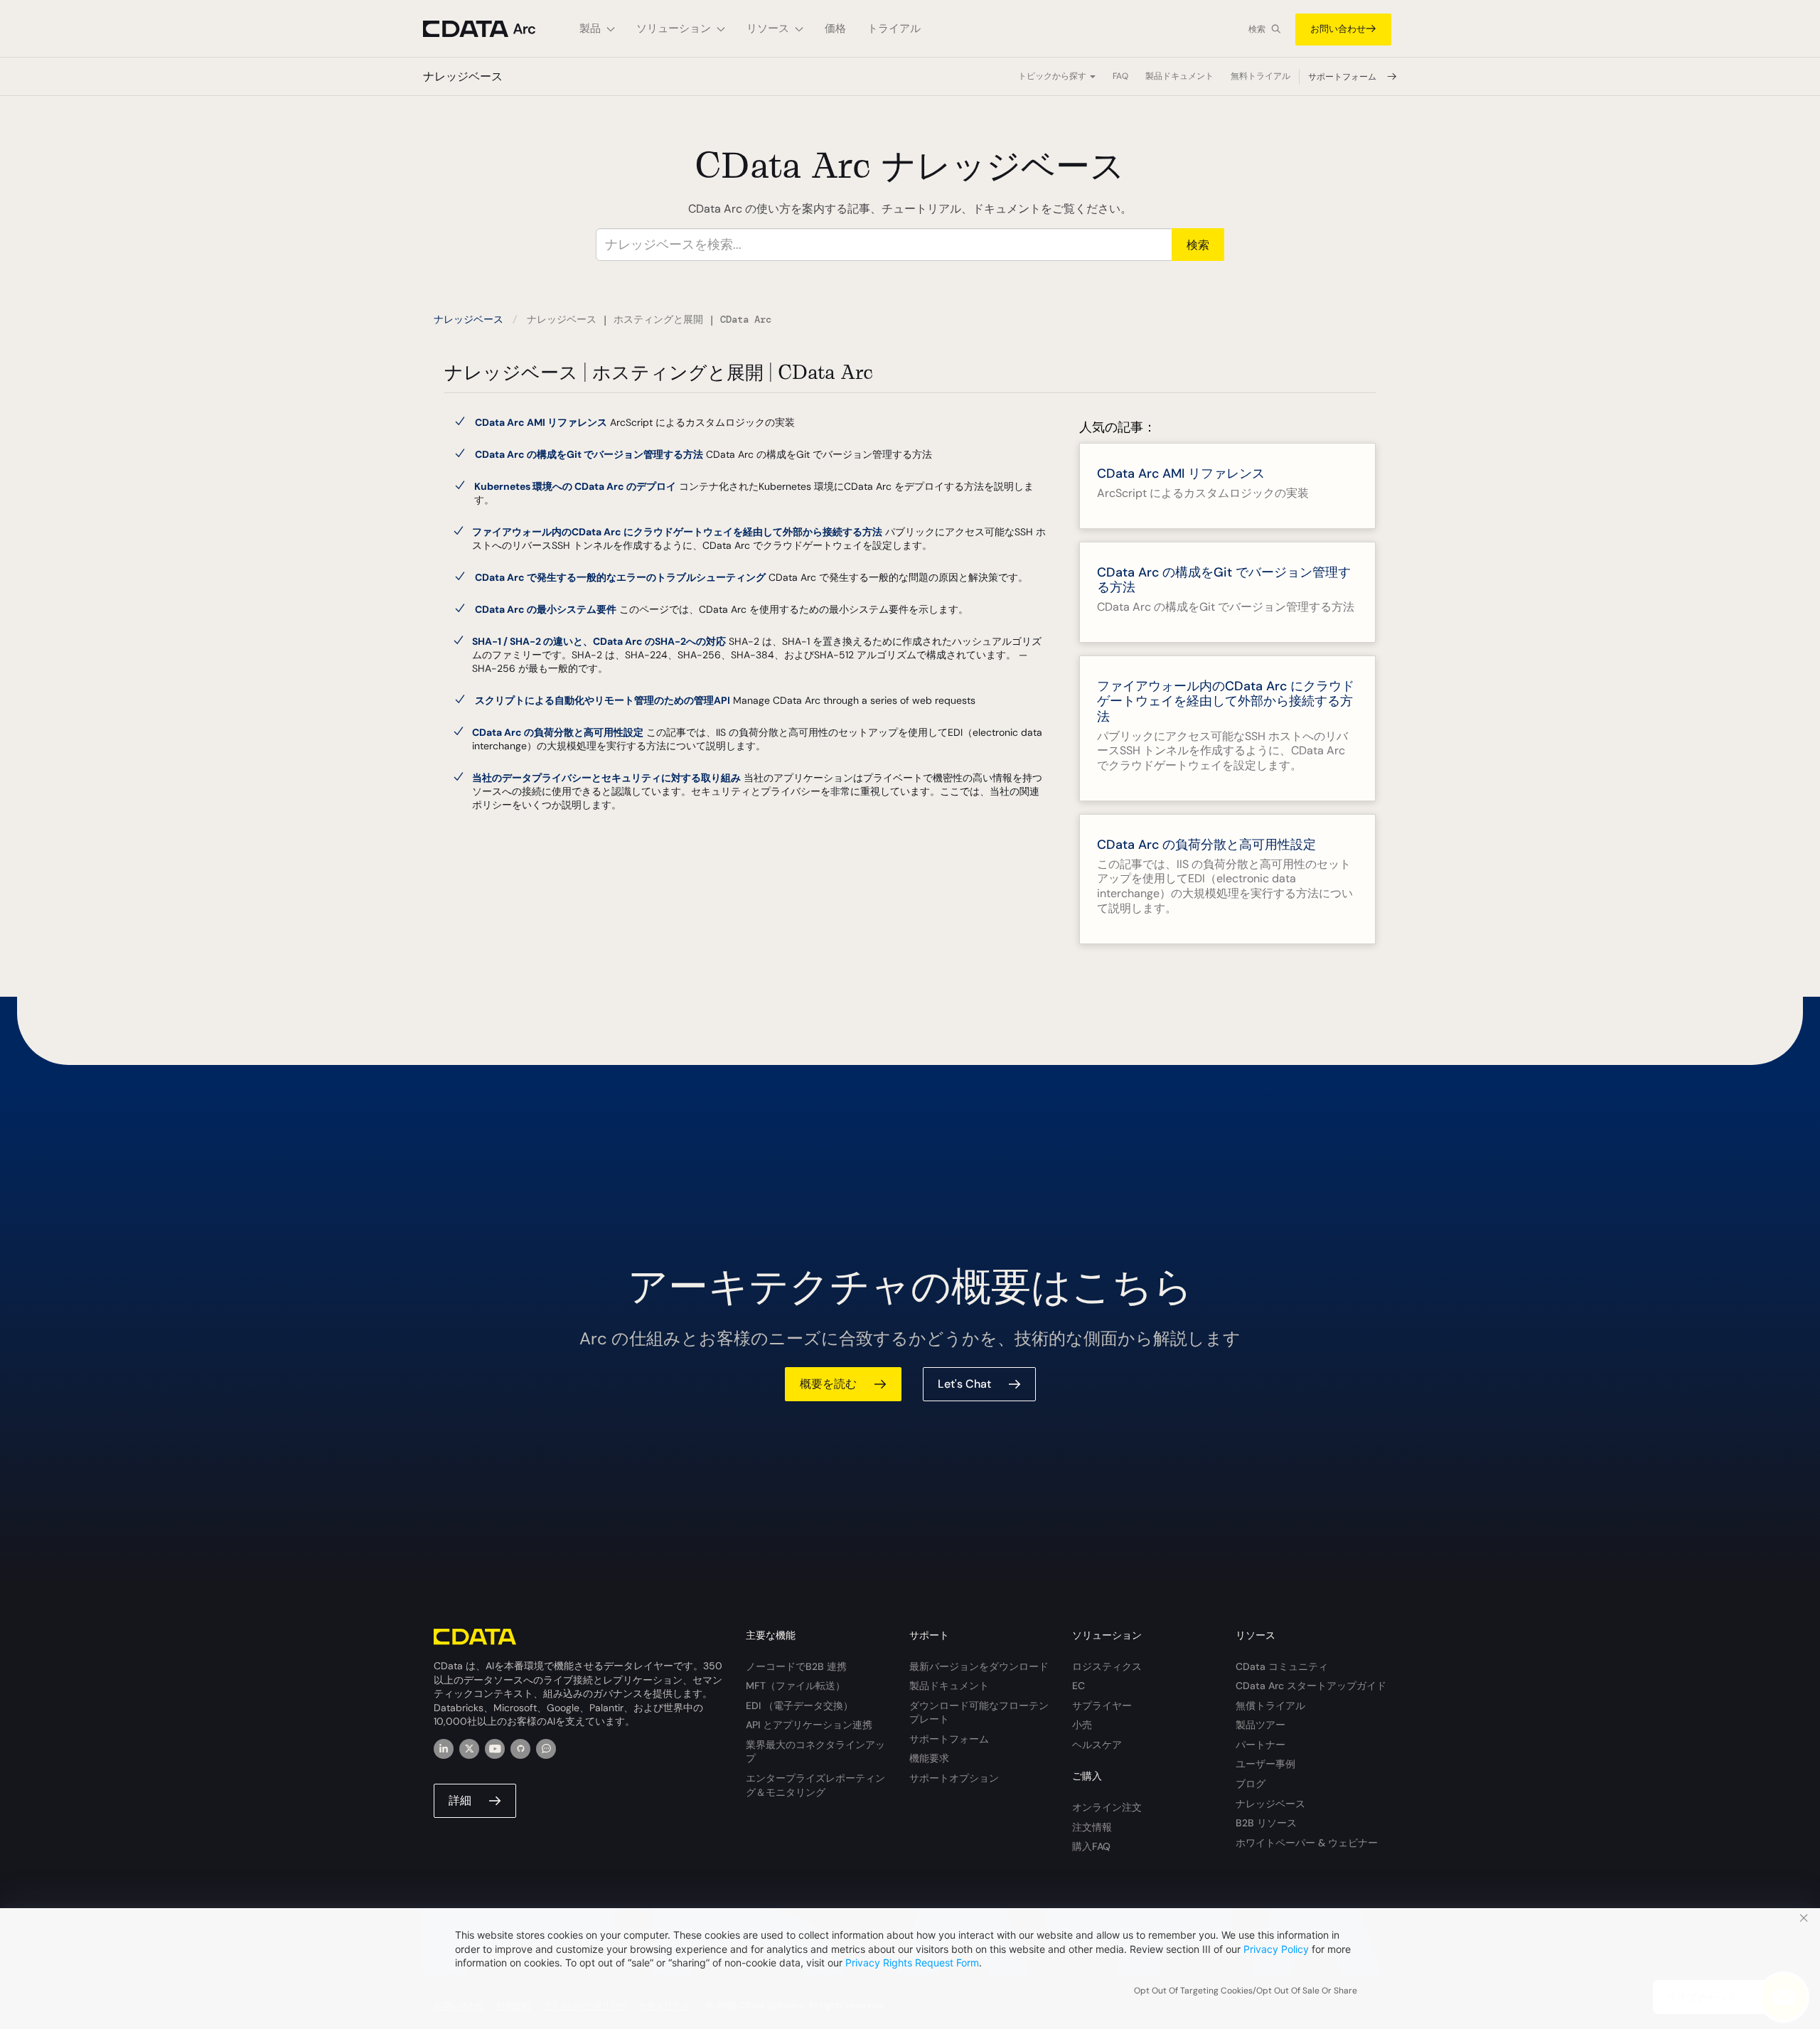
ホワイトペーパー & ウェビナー (1307, 1843)
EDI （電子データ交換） (799, 1706)
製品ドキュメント (1179, 76)
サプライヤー (1102, 1706)
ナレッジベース (469, 319)
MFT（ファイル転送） (796, 1686)
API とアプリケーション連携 (809, 1725)
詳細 (460, 1800)
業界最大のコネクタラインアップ (815, 1752)
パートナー (1260, 1745)
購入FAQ (1091, 1846)
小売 (1082, 1725)
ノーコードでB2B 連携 (796, 1666)
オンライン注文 (1107, 1807)
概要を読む (828, 1384)
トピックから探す (1053, 76)
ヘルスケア (1097, 1745)
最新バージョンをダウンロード (979, 1666)
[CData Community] (546, 1749)
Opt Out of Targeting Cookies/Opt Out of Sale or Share (1246, 1991)
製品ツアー (1260, 1725)
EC (1078, 1686)
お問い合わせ (1338, 29)
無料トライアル (1260, 76)
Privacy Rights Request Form (912, 1963)
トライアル (894, 28)
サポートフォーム (1343, 77)
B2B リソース (1266, 1823)
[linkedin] (444, 1749)
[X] (469, 1749)
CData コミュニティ (1282, 1666)
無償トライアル (1270, 1706)
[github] (520, 1749)
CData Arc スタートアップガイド (1311, 1686)
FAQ (1120, 76)
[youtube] (495, 1749)
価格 (835, 28)
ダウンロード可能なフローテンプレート (979, 1713)
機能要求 (929, 1758)
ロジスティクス (1107, 1666)
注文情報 (1092, 1827)
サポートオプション (954, 1778)
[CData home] (491, 29)
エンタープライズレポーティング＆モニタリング (815, 1785)
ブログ (1251, 1784)
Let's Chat (964, 1384)
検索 (1257, 29)
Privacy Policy (1276, 1949)
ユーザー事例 (1265, 1764)
